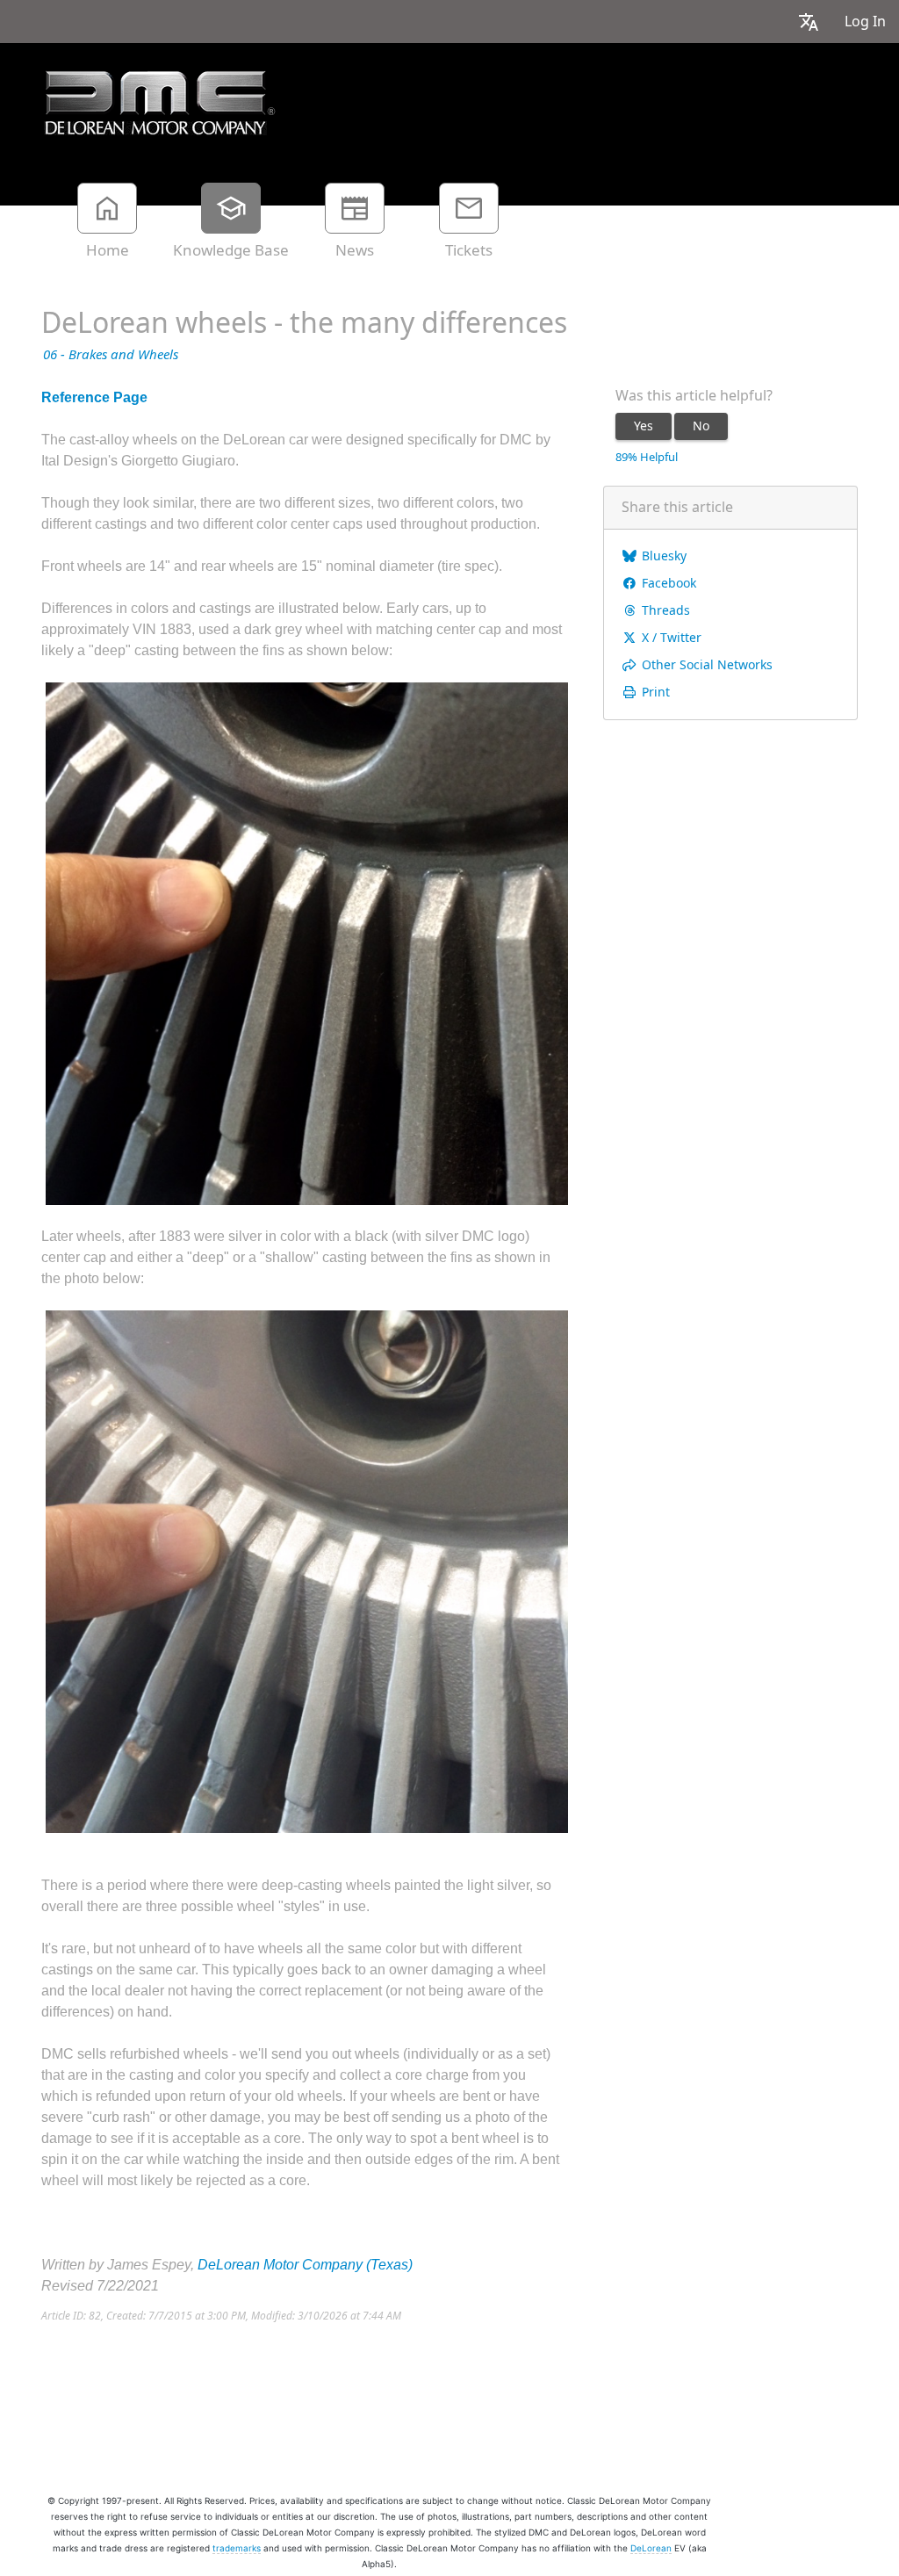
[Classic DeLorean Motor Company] (160, 103)
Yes (644, 426)
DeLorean (651, 2548)
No (701, 426)
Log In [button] (865, 22)
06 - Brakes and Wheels (111, 355)
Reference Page (94, 397)
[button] (809, 22)
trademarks (237, 2548)
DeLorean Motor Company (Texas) (305, 2265)
